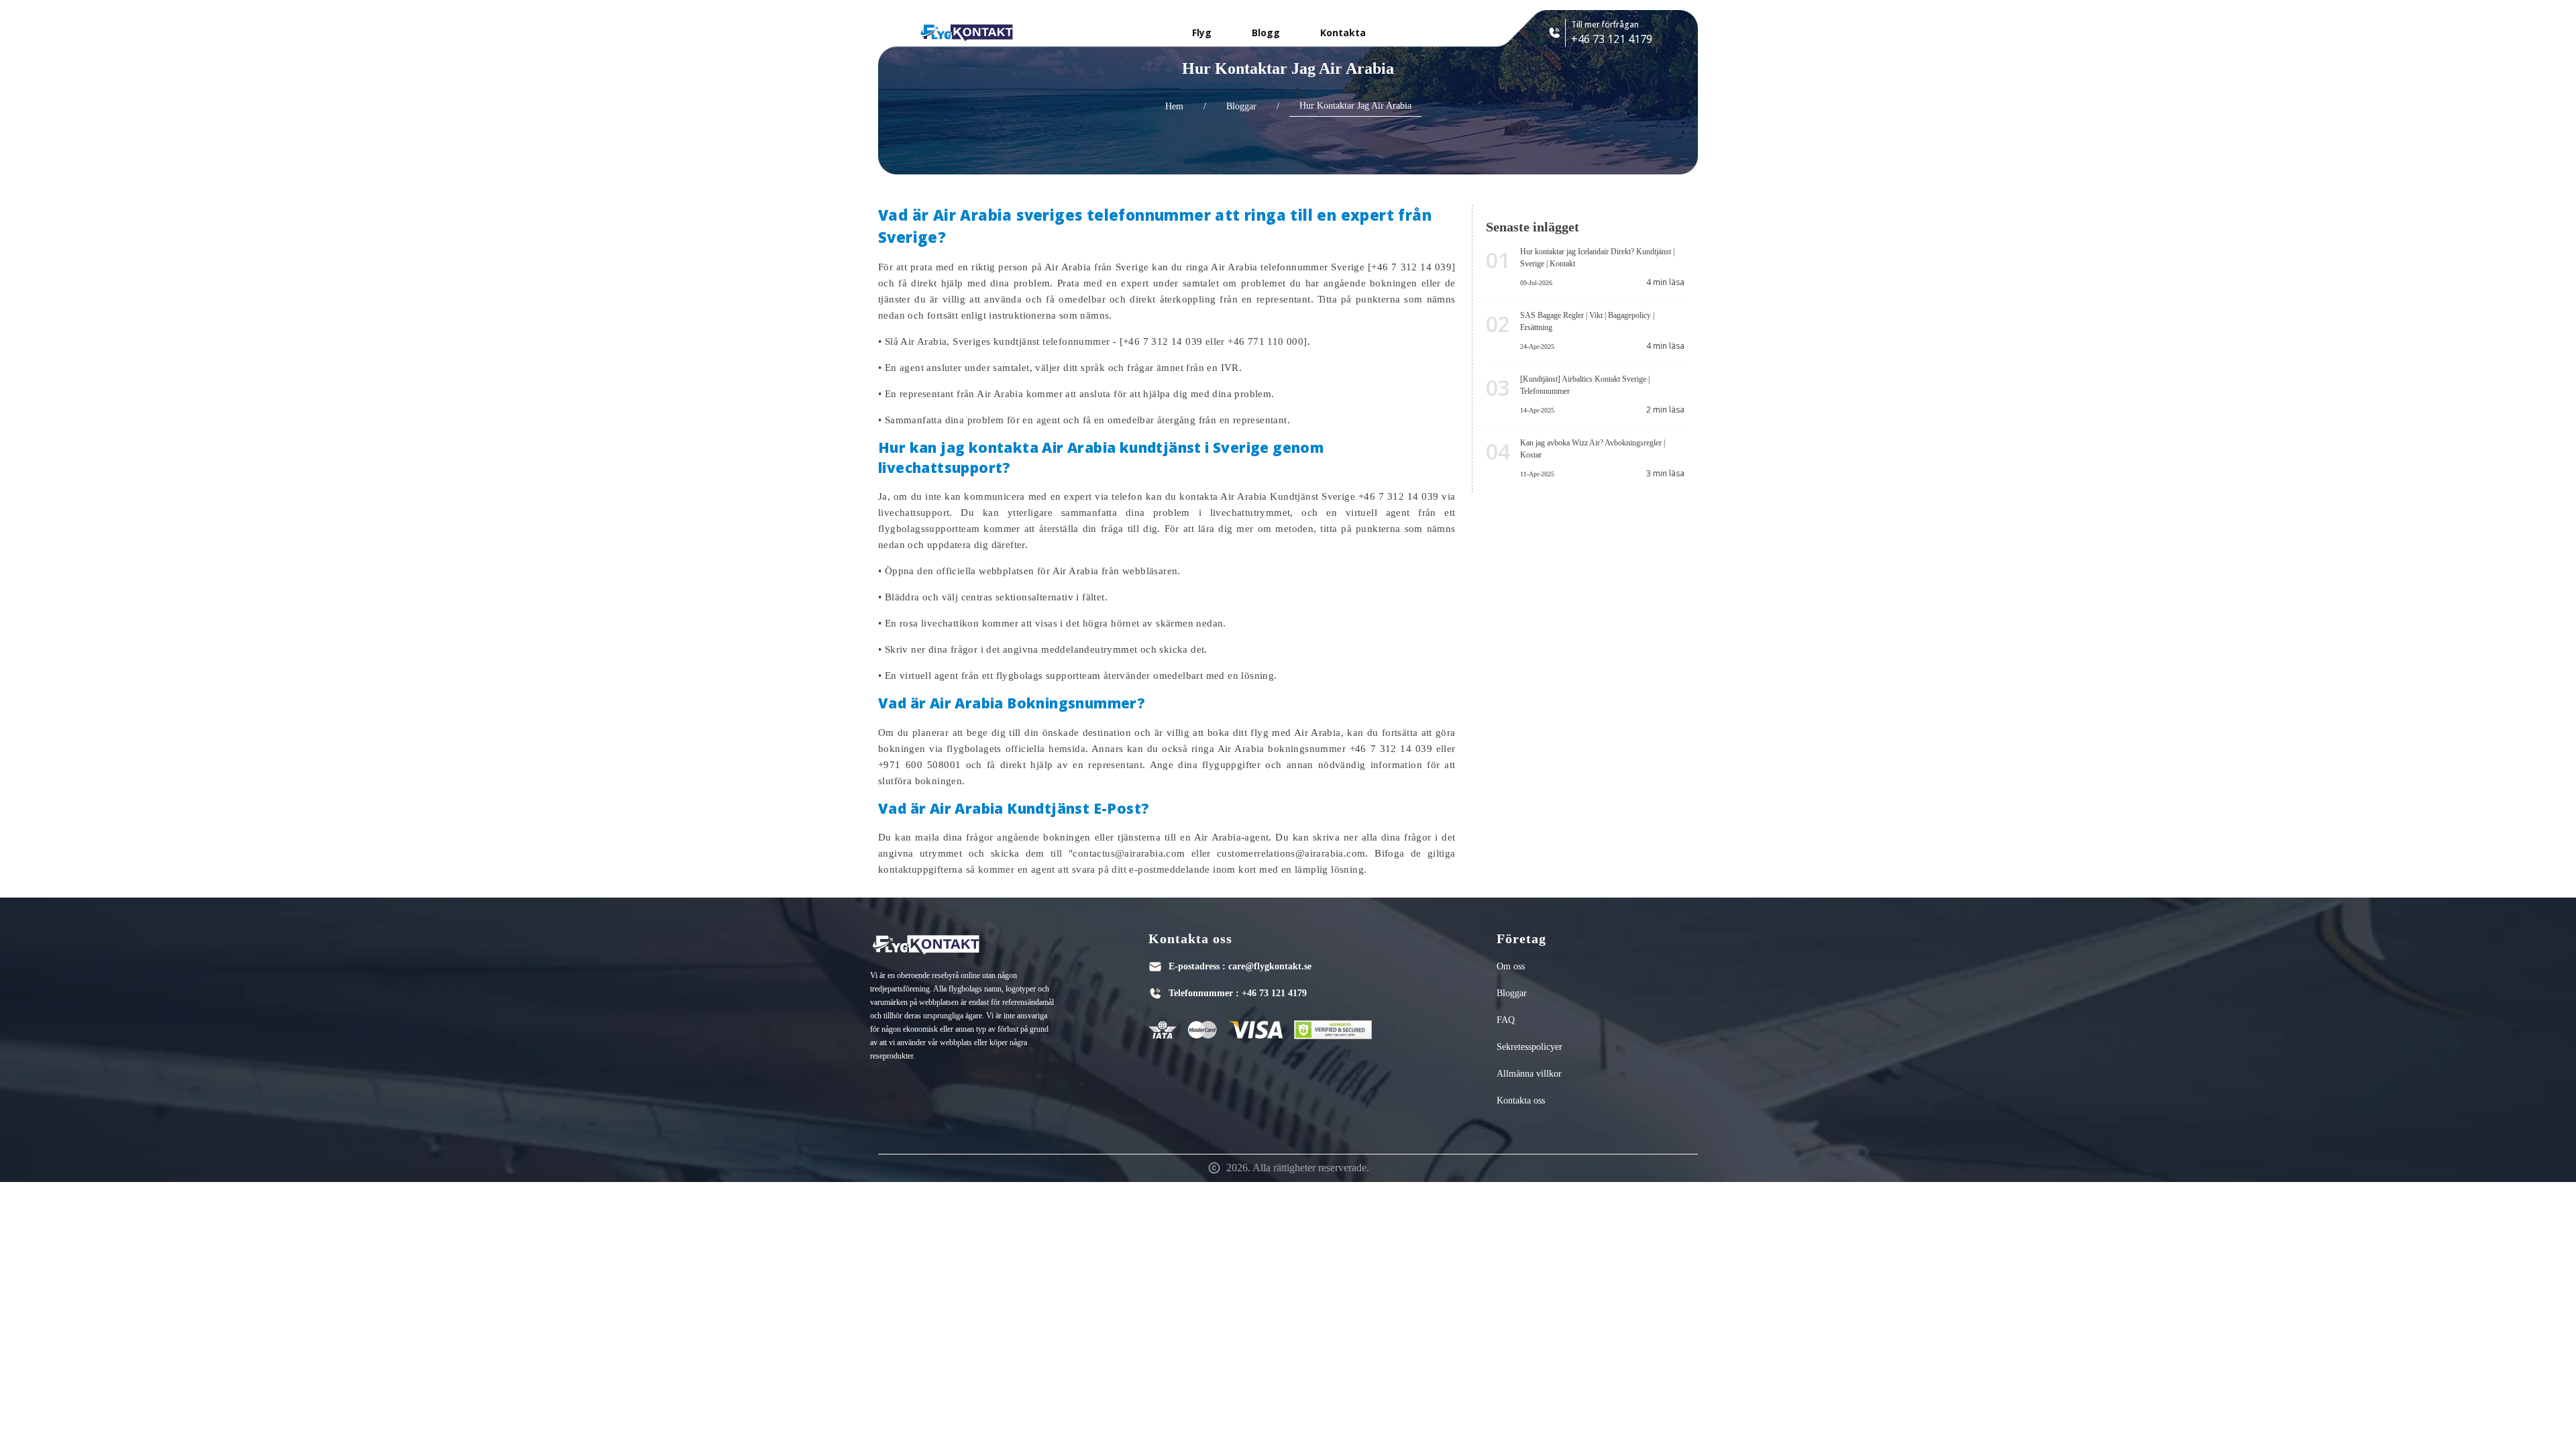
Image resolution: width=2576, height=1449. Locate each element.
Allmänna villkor (1529, 1074)
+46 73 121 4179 (1274, 993)
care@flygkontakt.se (1270, 966)
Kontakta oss (1521, 1101)
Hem (1174, 106)
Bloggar (1241, 106)
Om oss (1511, 966)
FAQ (1506, 1020)
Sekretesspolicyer (1529, 1047)
